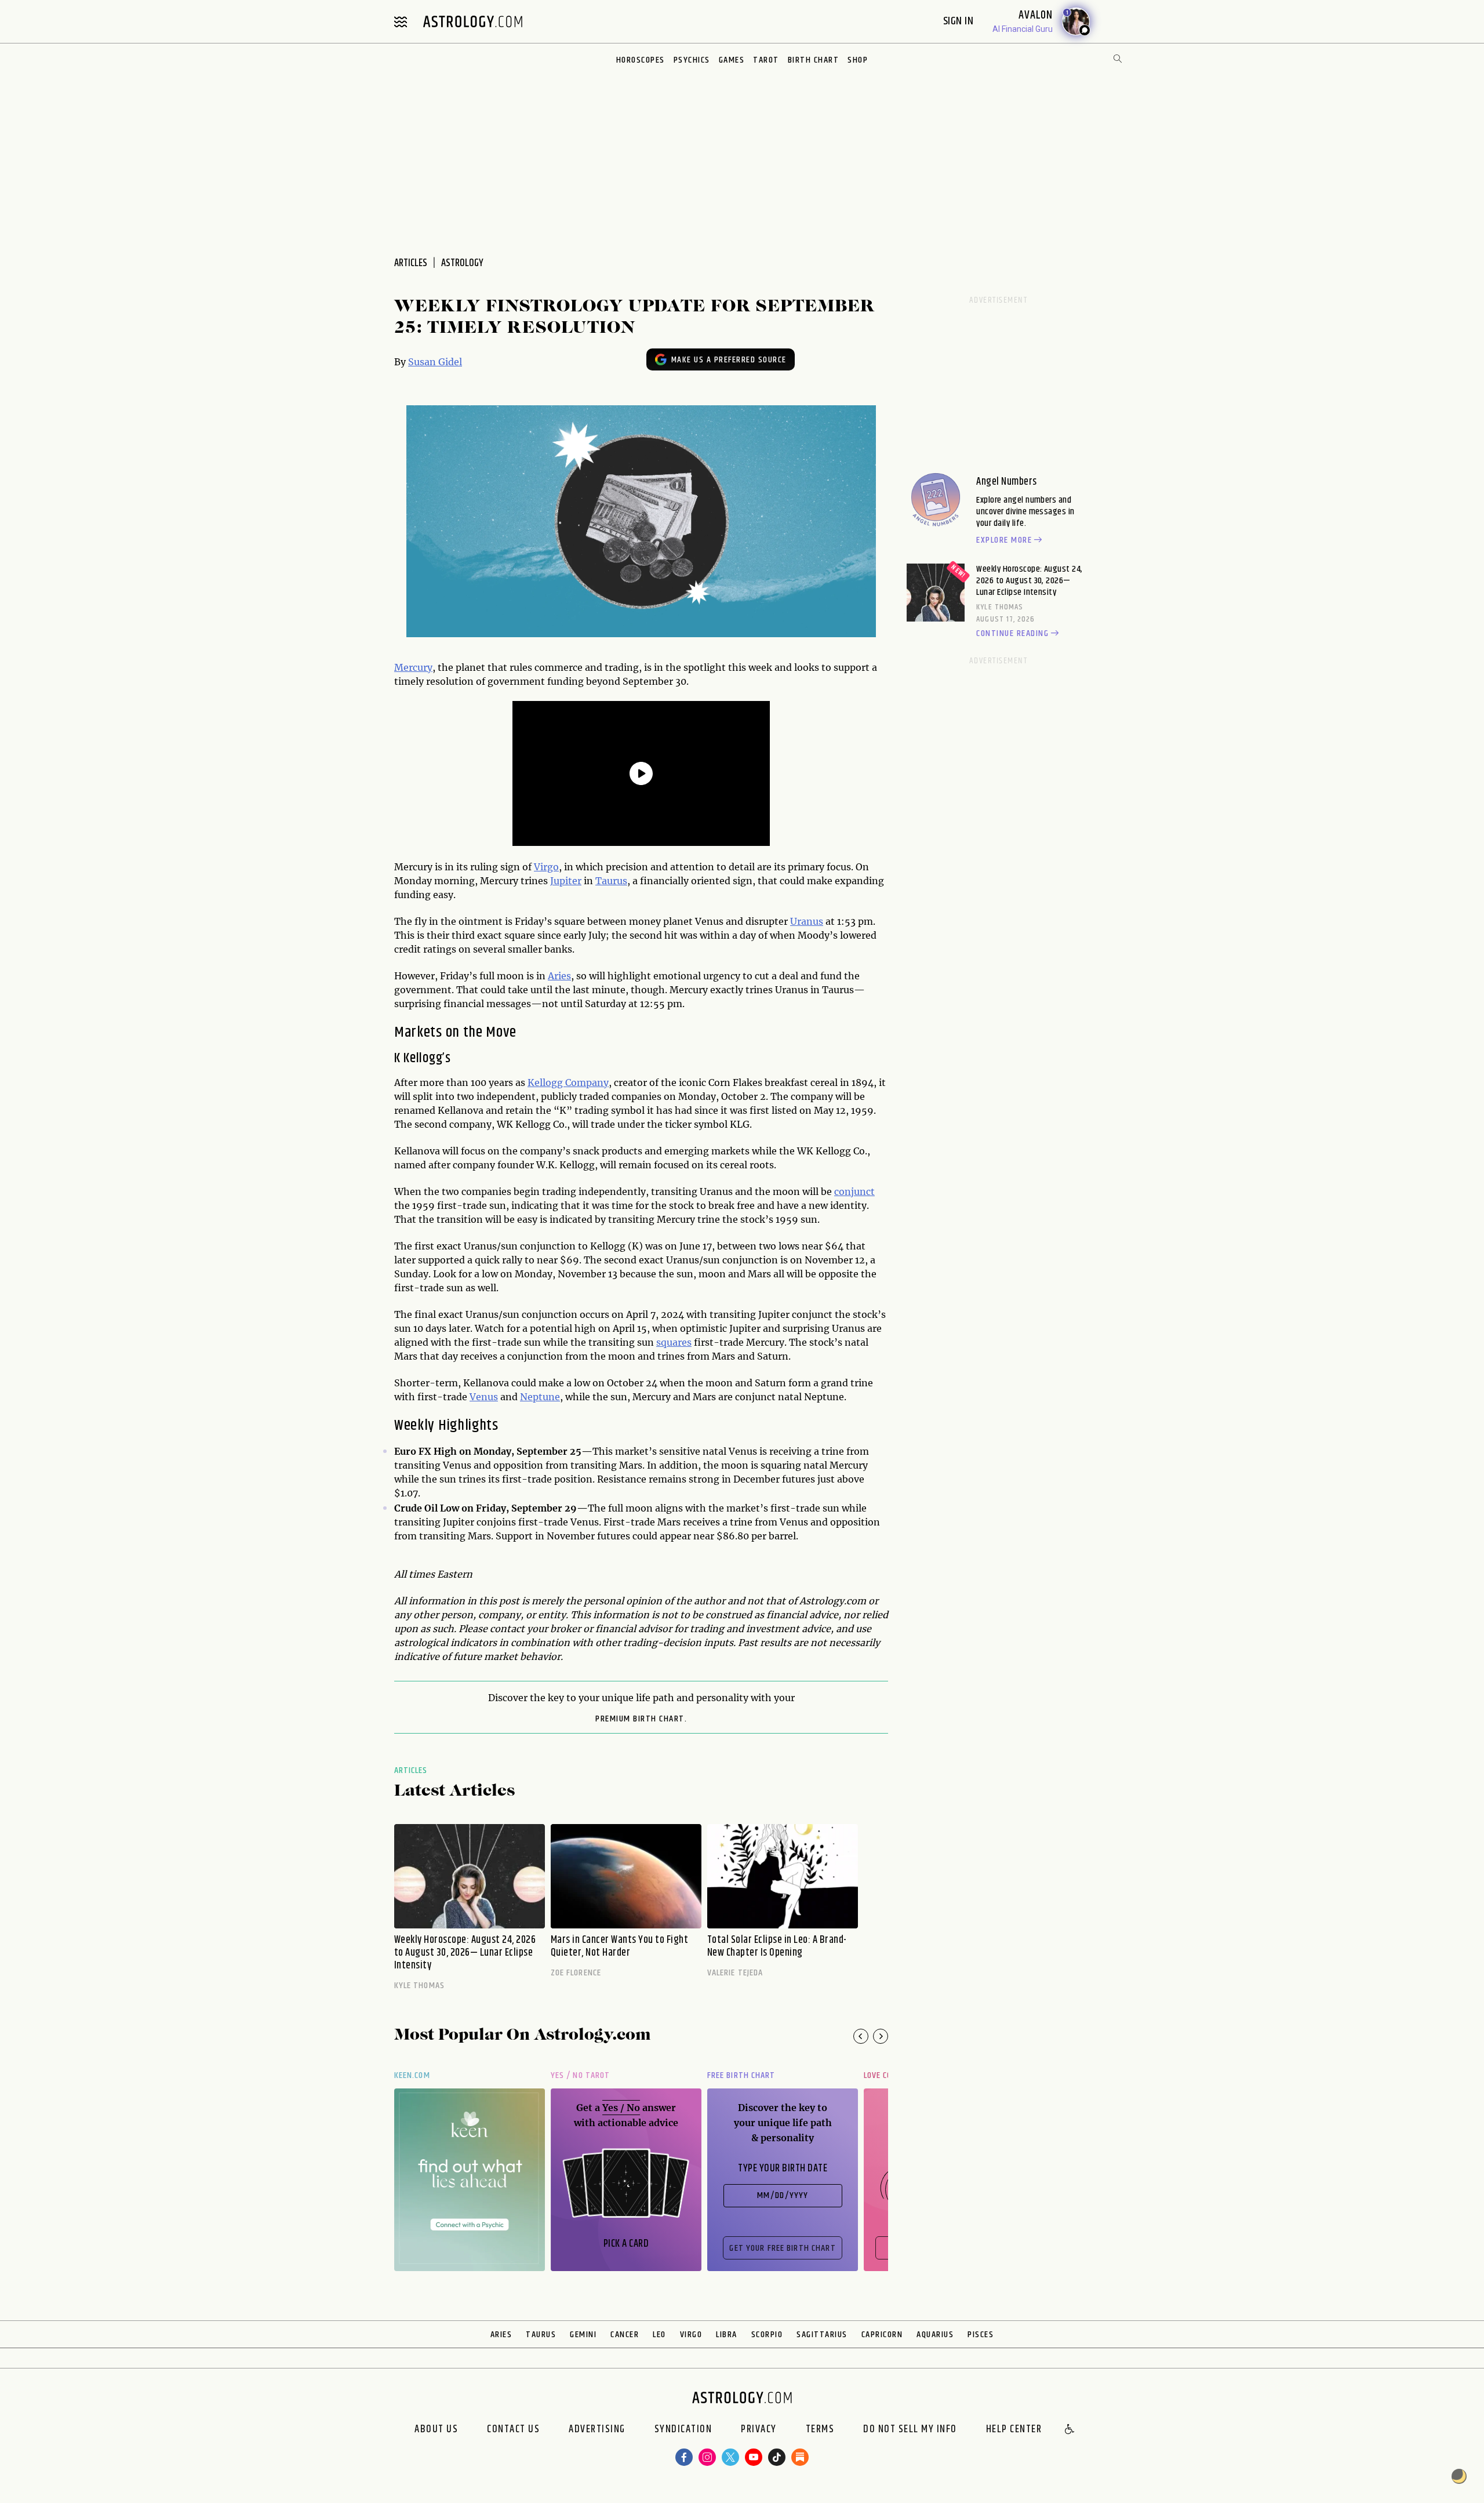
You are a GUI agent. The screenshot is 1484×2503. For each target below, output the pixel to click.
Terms (820, 2430)
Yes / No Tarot (580, 2075)
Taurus (611, 881)
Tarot (766, 60)
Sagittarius (822, 2335)
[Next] (881, 2036)
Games (732, 60)
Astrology (462, 263)
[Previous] (861, 2036)
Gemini (583, 2335)
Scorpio (767, 2335)
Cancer (625, 2335)
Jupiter (566, 881)
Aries (559, 976)
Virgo (546, 867)
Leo (659, 2335)
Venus (484, 1397)
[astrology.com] (472, 21)
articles (411, 263)
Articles (411, 1770)
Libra (727, 2335)
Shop (858, 60)
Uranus (807, 921)
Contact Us (513, 2430)
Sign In (960, 21)
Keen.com (412, 2075)
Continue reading (1012, 634)
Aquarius (935, 2335)
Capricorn (882, 2335)
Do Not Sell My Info (910, 2430)
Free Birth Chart (741, 2075)
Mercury (413, 667)
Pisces (981, 2335)
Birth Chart (814, 60)
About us (436, 2430)
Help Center (1014, 2430)
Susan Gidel (435, 362)
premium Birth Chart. (641, 1719)
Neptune (540, 1397)
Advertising (597, 2430)
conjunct (854, 1191)
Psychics (692, 60)
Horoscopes (641, 60)
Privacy (759, 2430)
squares (674, 1342)
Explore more (1004, 540)
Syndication (683, 2430)
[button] (1070, 2430)
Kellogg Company (568, 1082)
